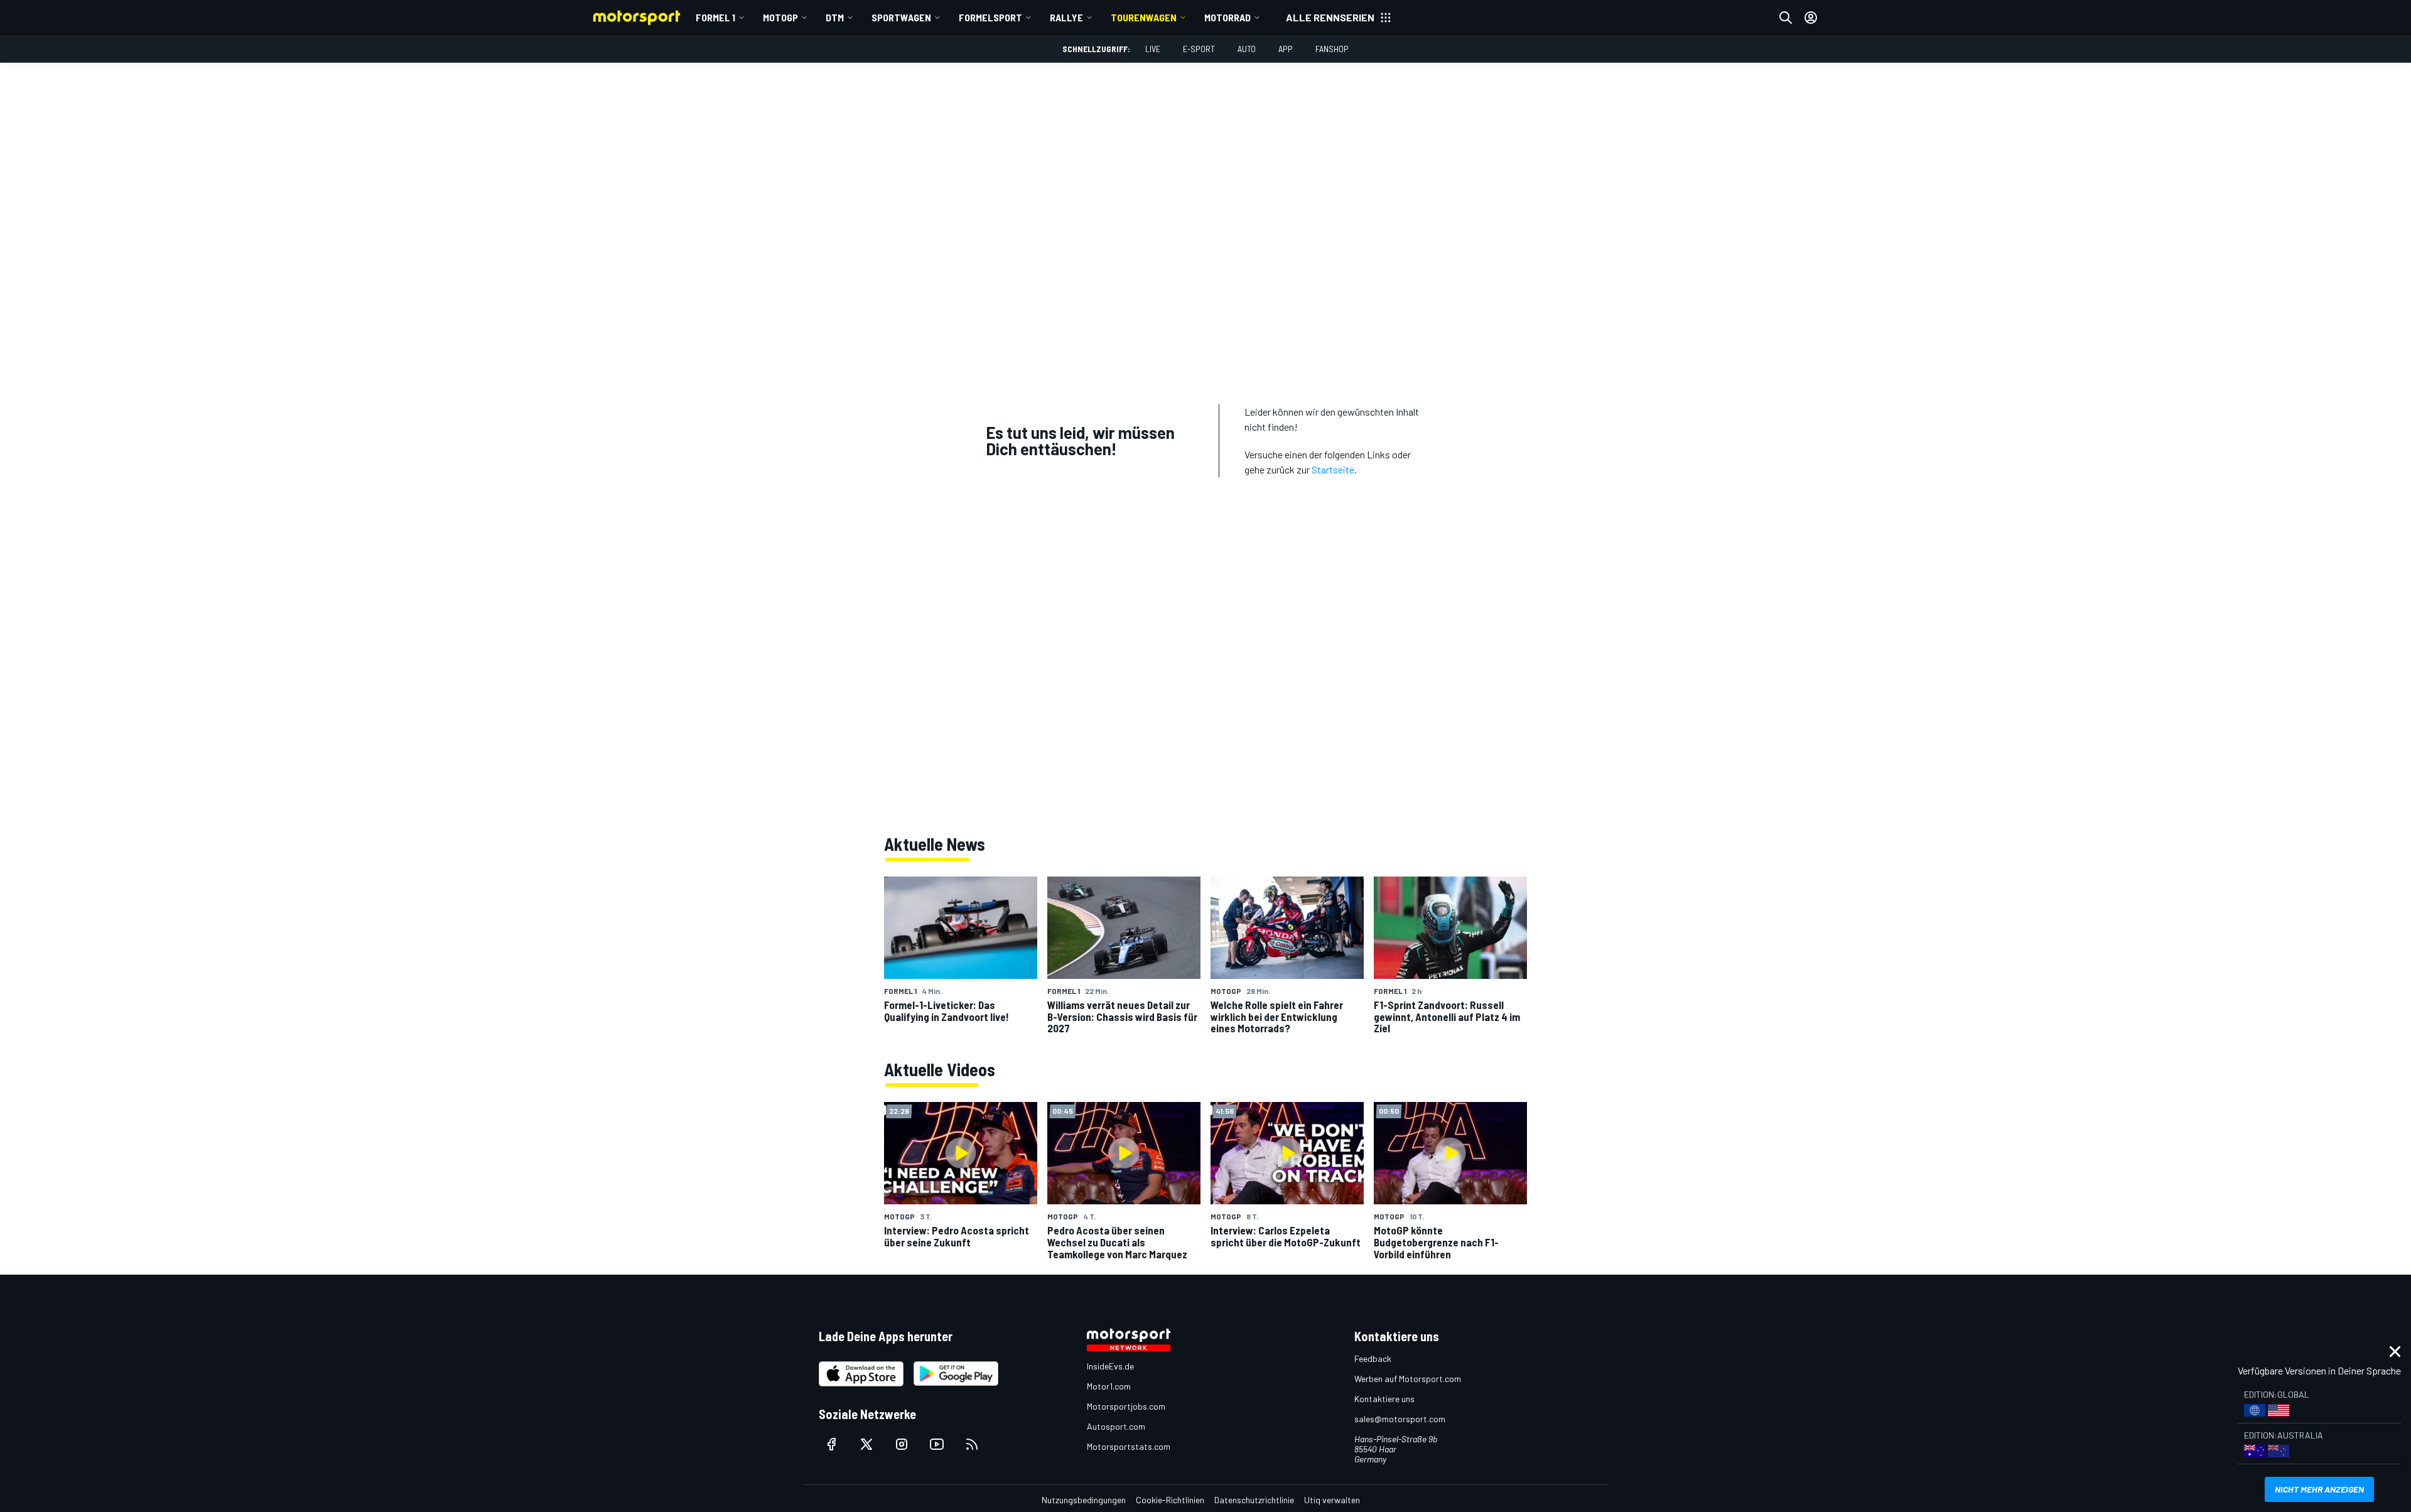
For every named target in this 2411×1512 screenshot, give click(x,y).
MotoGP (780, 17)
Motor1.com (1109, 1386)
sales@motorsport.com (1400, 1419)
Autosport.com (1116, 1426)
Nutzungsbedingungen (1084, 1500)
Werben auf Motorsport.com (1408, 1379)
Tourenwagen (1144, 17)
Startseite (1333, 469)
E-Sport (1199, 49)
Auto (1247, 49)
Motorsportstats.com (1129, 1446)
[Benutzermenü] (1811, 18)
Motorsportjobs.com (1126, 1406)
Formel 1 (715, 17)
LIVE (1153, 49)
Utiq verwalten (1332, 1500)
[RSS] (972, 1444)
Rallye (1066, 17)
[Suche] (1786, 18)
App (1286, 49)
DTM (835, 17)
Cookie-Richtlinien (1170, 1500)
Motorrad (1227, 17)
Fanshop (1332, 49)
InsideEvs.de (1110, 1366)
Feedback (1373, 1358)
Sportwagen (901, 17)
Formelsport (990, 17)
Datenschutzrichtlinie (1254, 1500)
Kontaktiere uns (1384, 1399)
